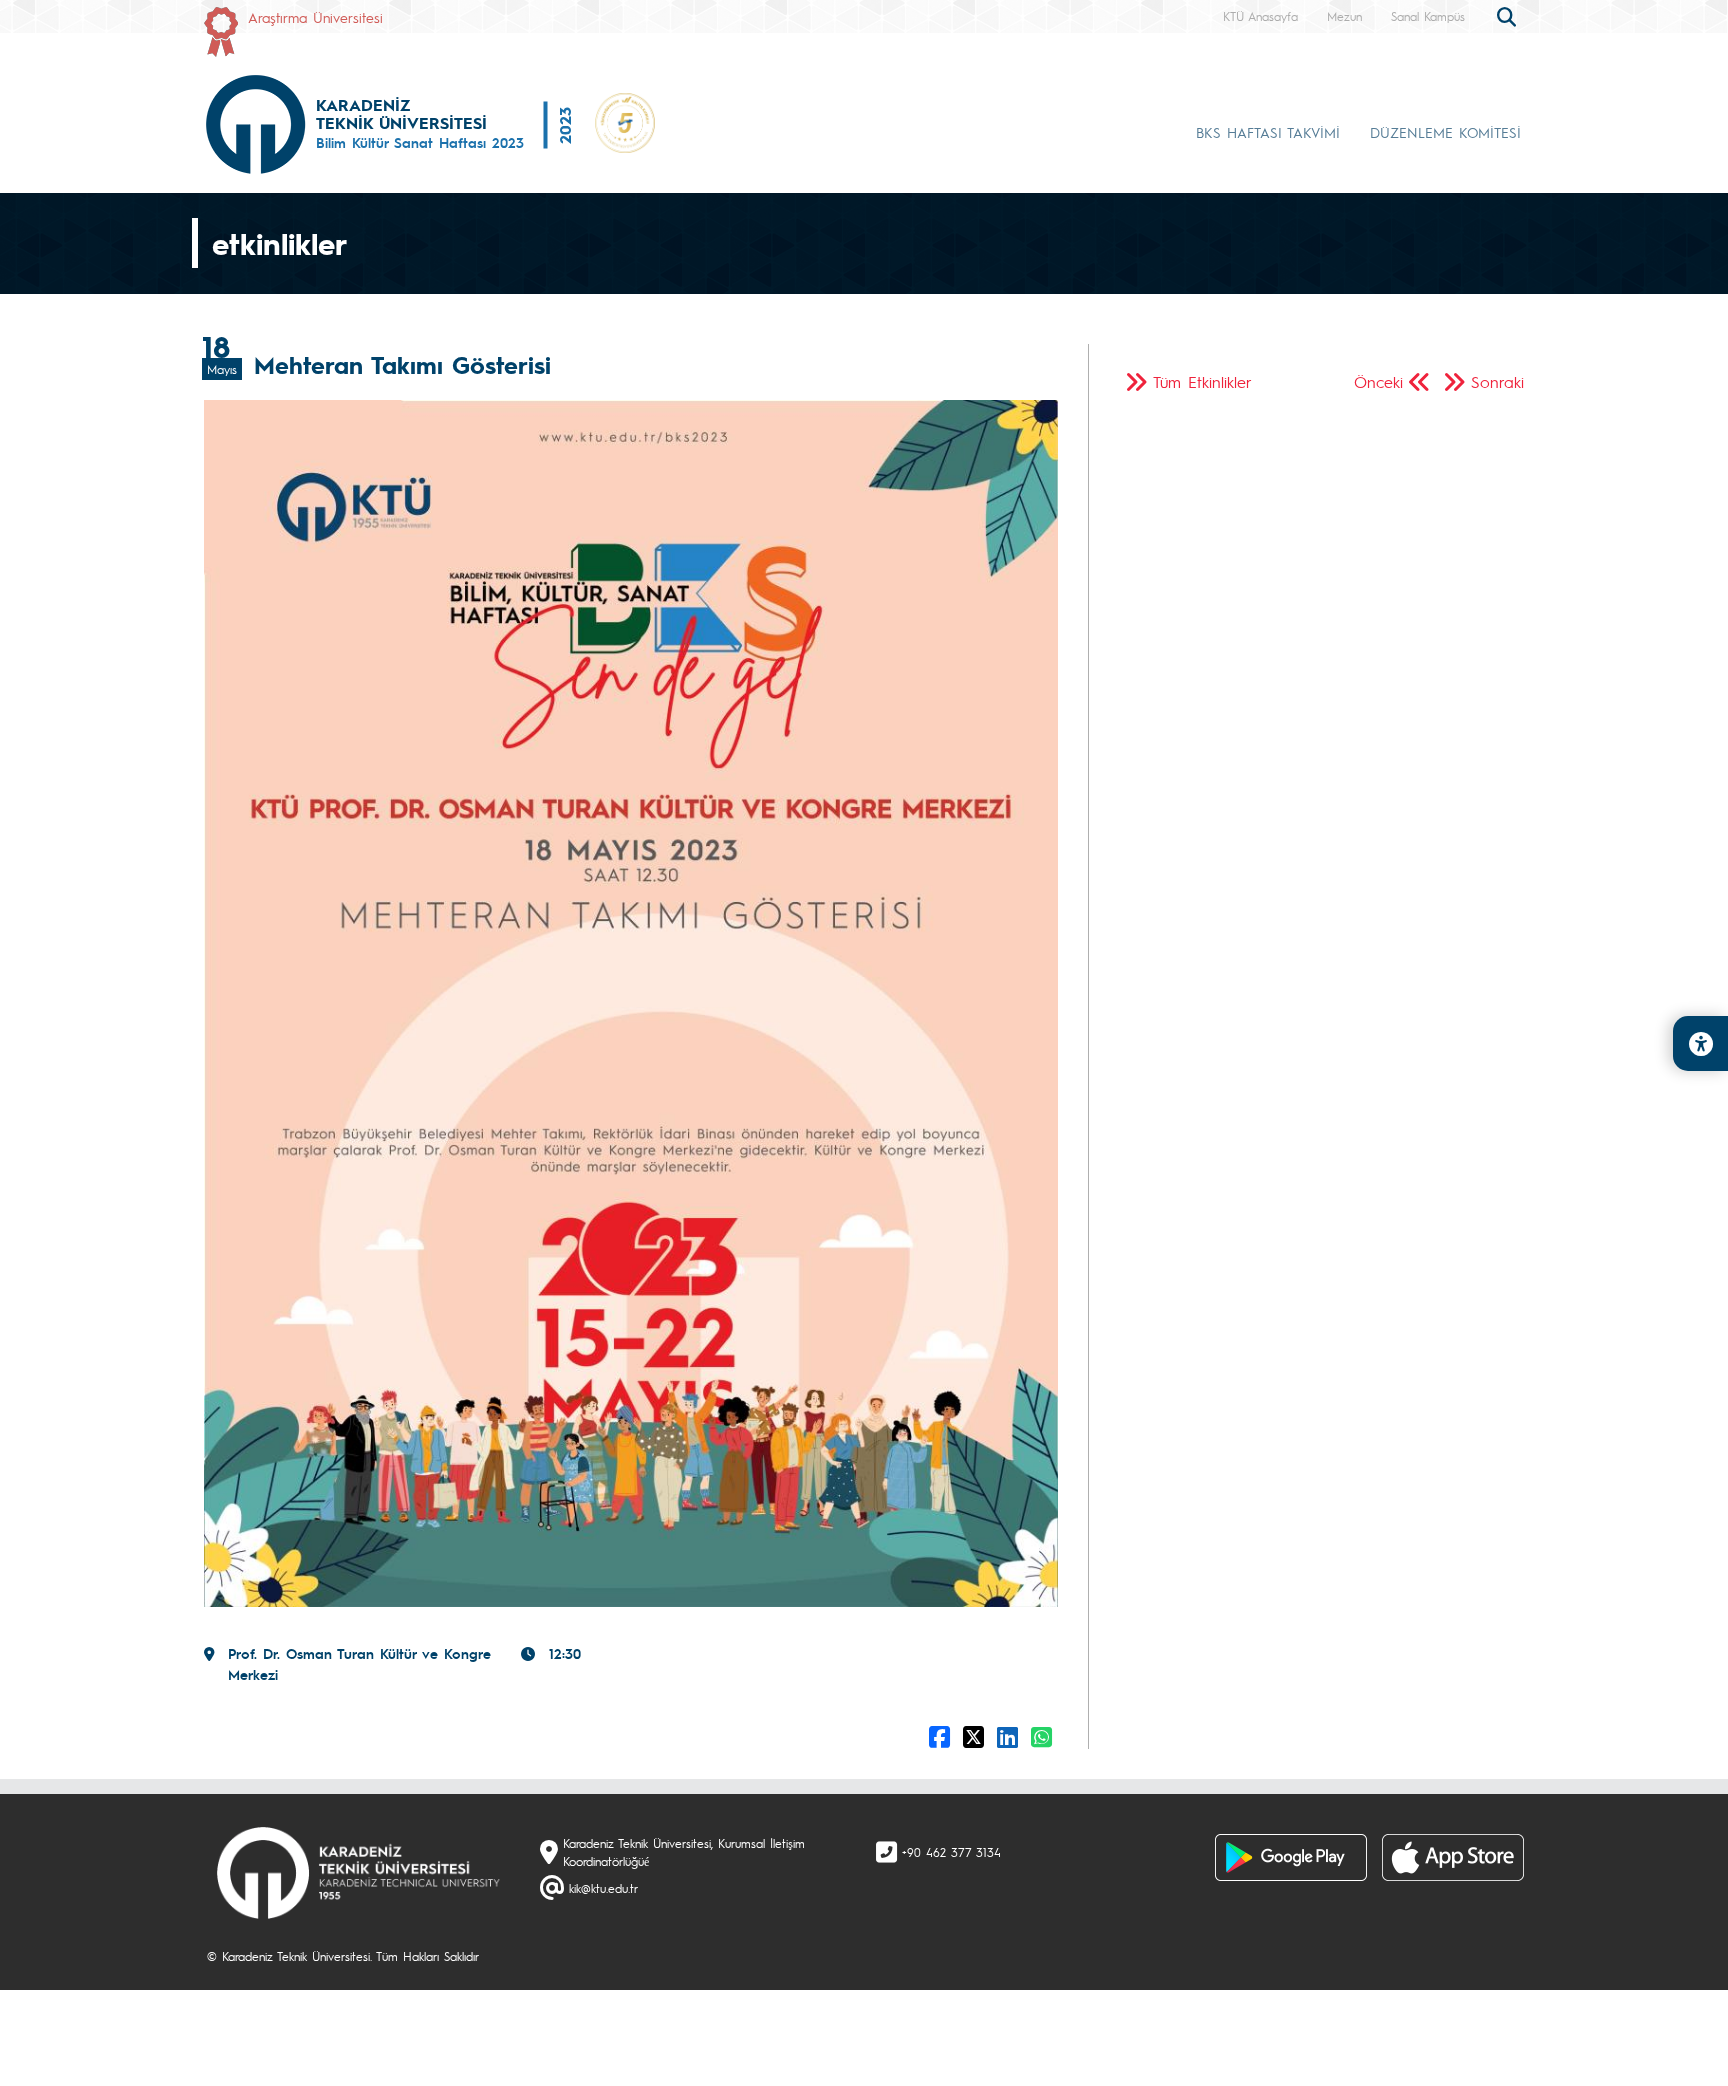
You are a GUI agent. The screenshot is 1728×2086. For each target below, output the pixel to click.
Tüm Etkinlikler (1202, 381)
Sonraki (1497, 381)
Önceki (1378, 381)
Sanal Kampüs (1428, 16)
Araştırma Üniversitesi (315, 17)
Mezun (1344, 16)
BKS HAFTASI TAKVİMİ (1268, 132)
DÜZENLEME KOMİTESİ (1445, 132)
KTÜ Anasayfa (1260, 16)
